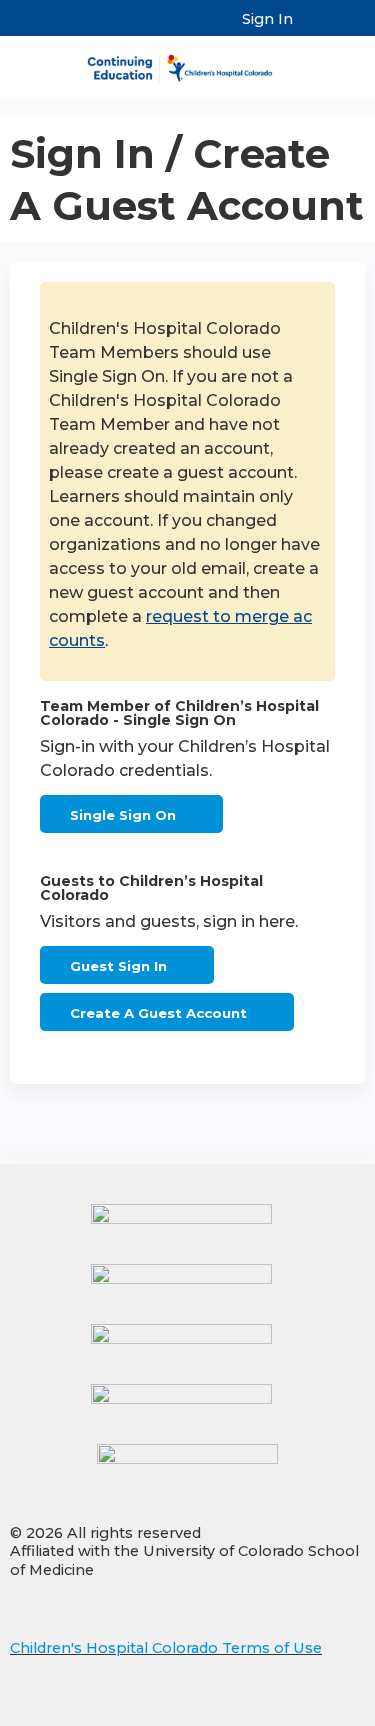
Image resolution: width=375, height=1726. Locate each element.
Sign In (267, 19)
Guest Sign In (118, 966)
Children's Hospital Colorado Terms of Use (166, 1648)
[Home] (187, 61)
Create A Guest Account (158, 1013)
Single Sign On (123, 815)
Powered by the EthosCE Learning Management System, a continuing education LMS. (294, 1711)
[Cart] (316, 29)
